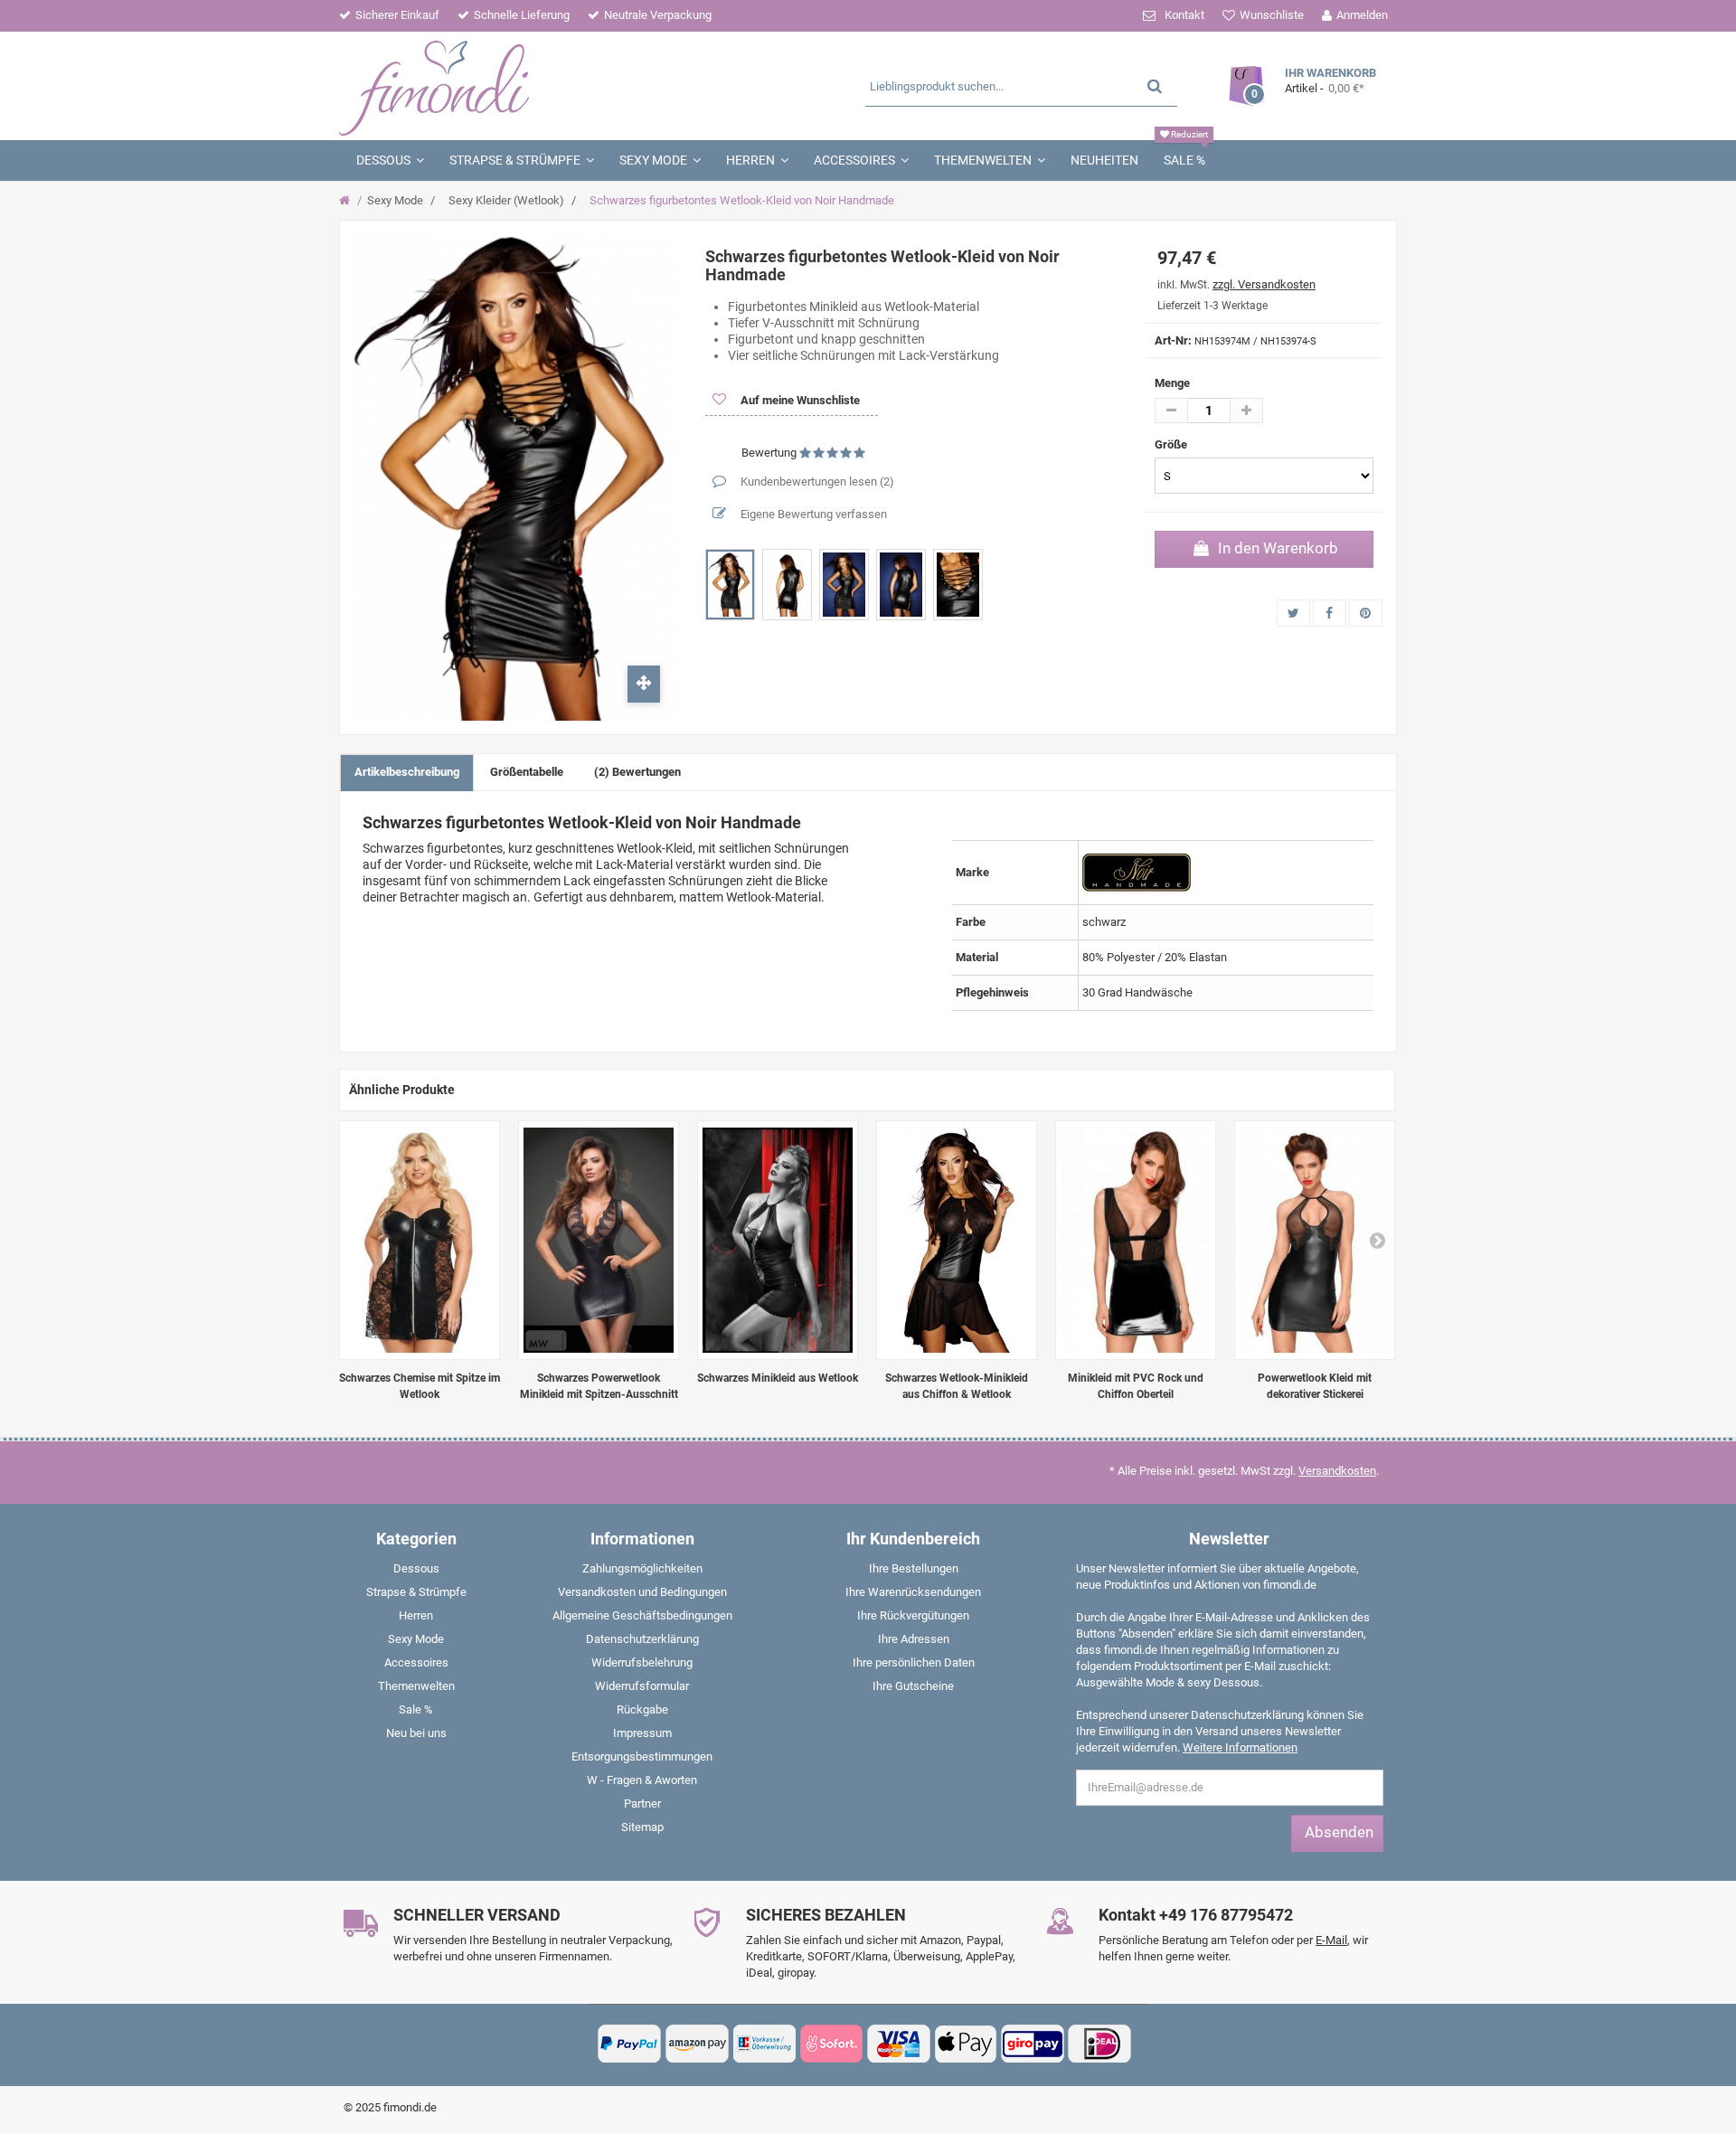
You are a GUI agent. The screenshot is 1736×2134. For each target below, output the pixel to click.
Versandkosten (1337, 1471)
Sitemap (642, 1827)
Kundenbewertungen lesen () (816, 482)
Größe (1172, 444)
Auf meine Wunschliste (799, 400)
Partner (642, 1804)
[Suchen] (1155, 85)
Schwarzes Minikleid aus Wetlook (778, 1378)
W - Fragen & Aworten (642, 1780)
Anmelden (1362, 15)
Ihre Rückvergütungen (913, 1615)
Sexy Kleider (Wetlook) (506, 200)
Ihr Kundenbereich (913, 1539)
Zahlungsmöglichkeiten (642, 1568)
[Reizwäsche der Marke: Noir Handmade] (1137, 871)
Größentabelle (527, 772)
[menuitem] (416, 1572)
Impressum (642, 1733)
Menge (1172, 383)
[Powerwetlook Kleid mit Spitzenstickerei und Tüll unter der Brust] (1315, 1240)
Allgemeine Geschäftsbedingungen (642, 1615)
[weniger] (1171, 411)
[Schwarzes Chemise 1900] (420, 1240)
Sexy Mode (395, 200)
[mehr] (1246, 411)
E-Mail (1331, 1940)
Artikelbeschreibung (407, 772)
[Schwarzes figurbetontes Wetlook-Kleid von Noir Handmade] (730, 585)
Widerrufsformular (642, 1686)
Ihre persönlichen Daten (914, 1662)
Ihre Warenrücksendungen (913, 1592)
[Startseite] (347, 201)
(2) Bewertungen (637, 772)
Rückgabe (642, 1709)
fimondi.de (410, 2107)
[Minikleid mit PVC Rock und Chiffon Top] (1136, 1240)
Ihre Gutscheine (913, 1686)
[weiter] (1377, 1240)
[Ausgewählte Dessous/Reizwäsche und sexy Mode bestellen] (513, 86)
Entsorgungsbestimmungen (642, 1756)
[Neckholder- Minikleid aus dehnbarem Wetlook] (778, 1240)
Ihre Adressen (914, 1639)
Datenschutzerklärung (642, 1639)
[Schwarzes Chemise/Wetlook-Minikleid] (957, 1240)
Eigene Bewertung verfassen (812, 514)
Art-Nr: (1173, 340)
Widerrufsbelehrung (642, 1662)
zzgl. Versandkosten (1264, 284)
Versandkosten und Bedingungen (642, 1592)
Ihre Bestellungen (914, 1568)
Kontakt (1184, 15)
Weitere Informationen (1240, 1747)
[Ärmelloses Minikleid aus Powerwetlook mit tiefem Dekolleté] (599, 1240)
